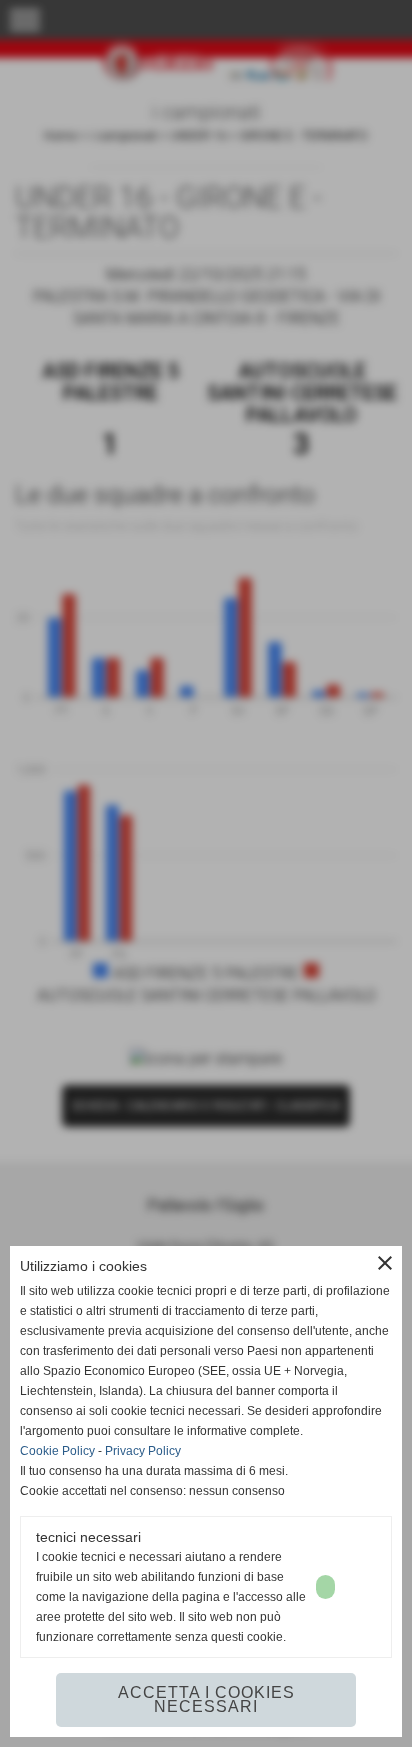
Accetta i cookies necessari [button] (206, 1699)
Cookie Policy (57, 1451)
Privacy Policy (143, 1451)
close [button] (385, 1263)
